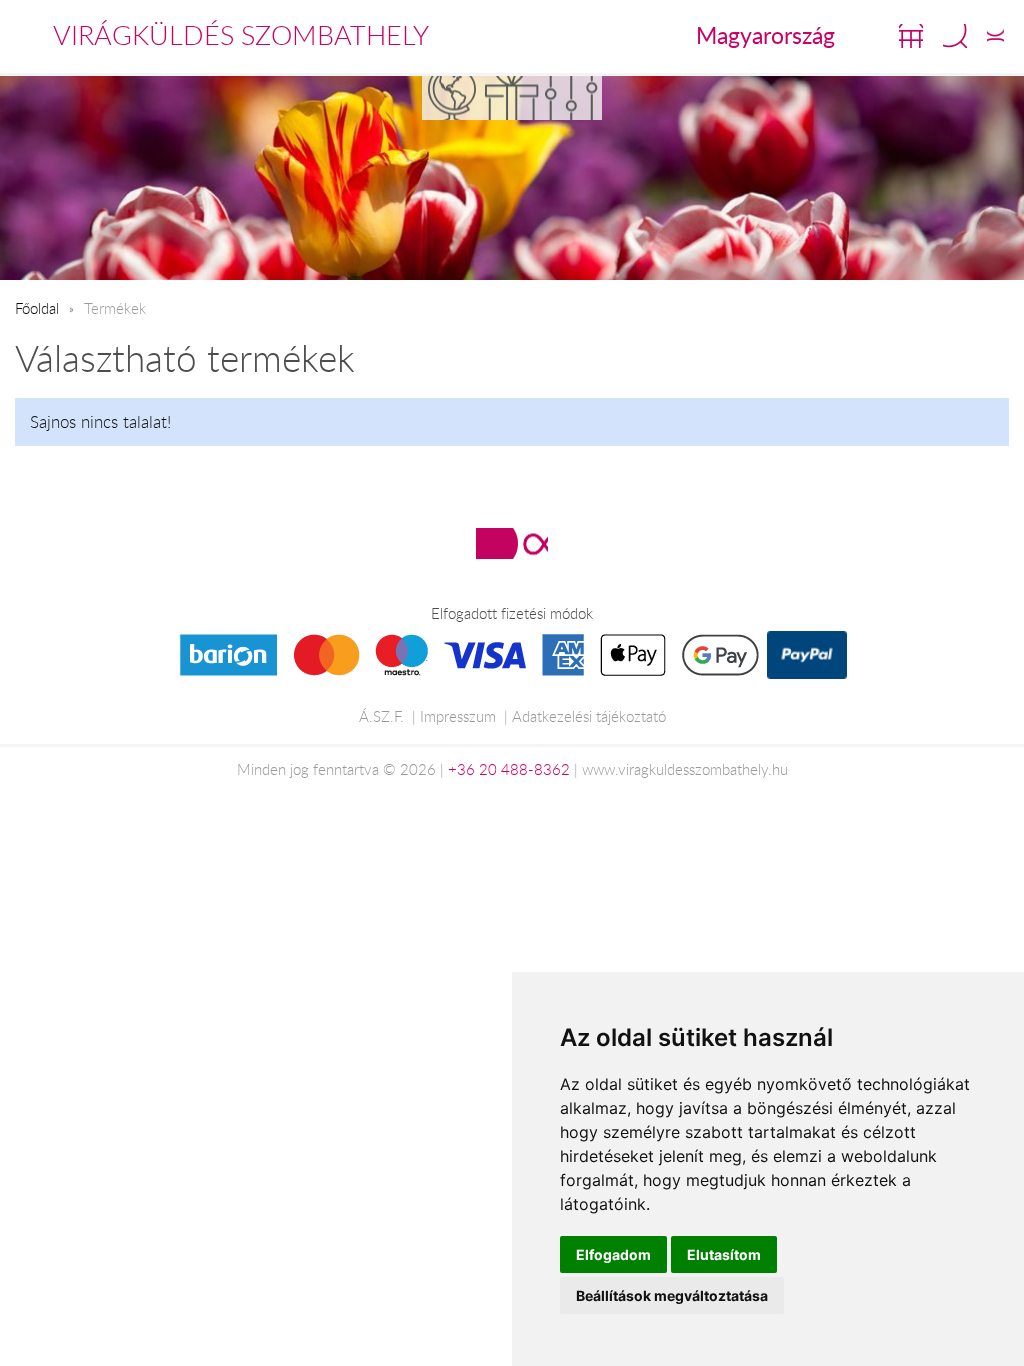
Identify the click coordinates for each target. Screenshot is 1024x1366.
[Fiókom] (995, 36)
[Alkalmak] (512, 97)
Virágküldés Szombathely (241, 35)
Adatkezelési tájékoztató (589, 716)
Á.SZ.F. (381, 716)
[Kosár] (911, 36)
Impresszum (458, 716)
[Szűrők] (572, 97)
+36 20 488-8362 (509, 769)
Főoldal (37, 308)
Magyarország (765, 35)
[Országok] (452, 97)
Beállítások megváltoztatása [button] (672, 1295)
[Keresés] (955, 36)
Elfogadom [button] (613, 1254)
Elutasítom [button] (724, 1254)
